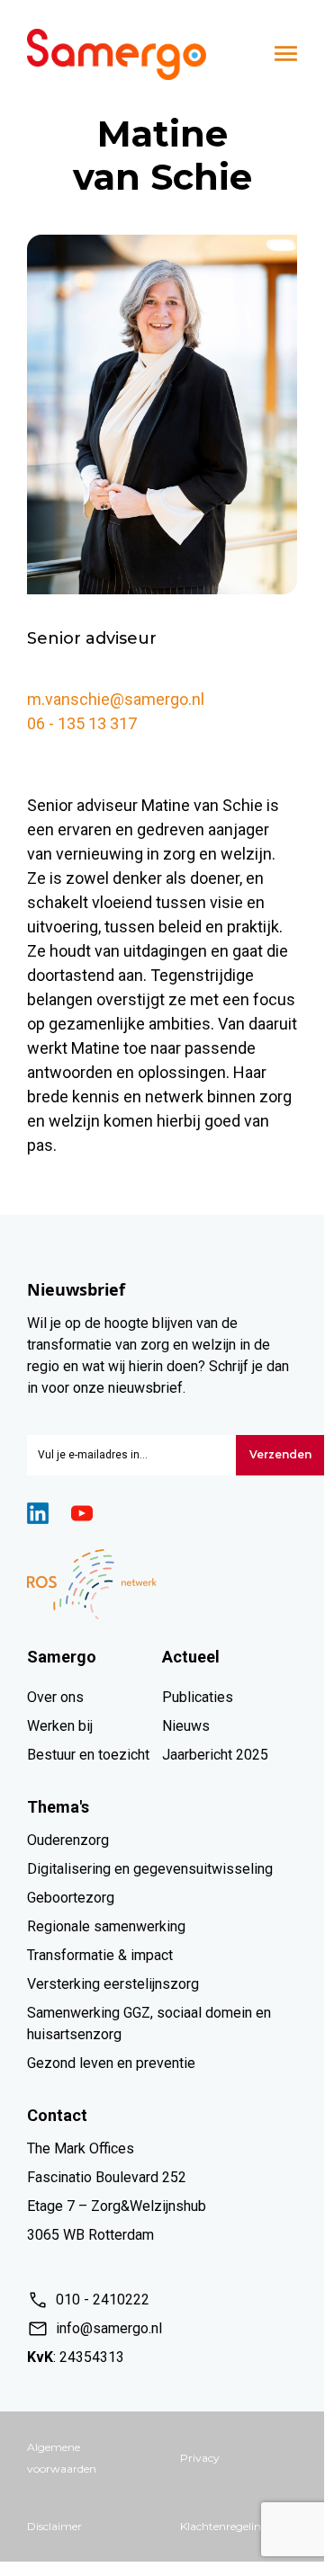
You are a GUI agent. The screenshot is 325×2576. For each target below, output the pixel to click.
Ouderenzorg (68, 1840)
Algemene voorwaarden (62, 2458)
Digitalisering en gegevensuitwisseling (150, 1869)
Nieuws (186, 1726)
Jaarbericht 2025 (215, 1755)
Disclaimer (54, 2526)
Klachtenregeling (224, 2526)
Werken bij (60, 1726)
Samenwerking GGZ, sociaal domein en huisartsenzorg (149, 2023)
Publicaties (198, 1697)
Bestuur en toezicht (88, 1755)
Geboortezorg (71, 1898)
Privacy (200, 2458)
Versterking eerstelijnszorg (113, 1984)
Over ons (55, 1697)
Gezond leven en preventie (111, 2063)
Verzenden (280, 1454)
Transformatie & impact (100, 1955)
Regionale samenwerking (106, 1926)
